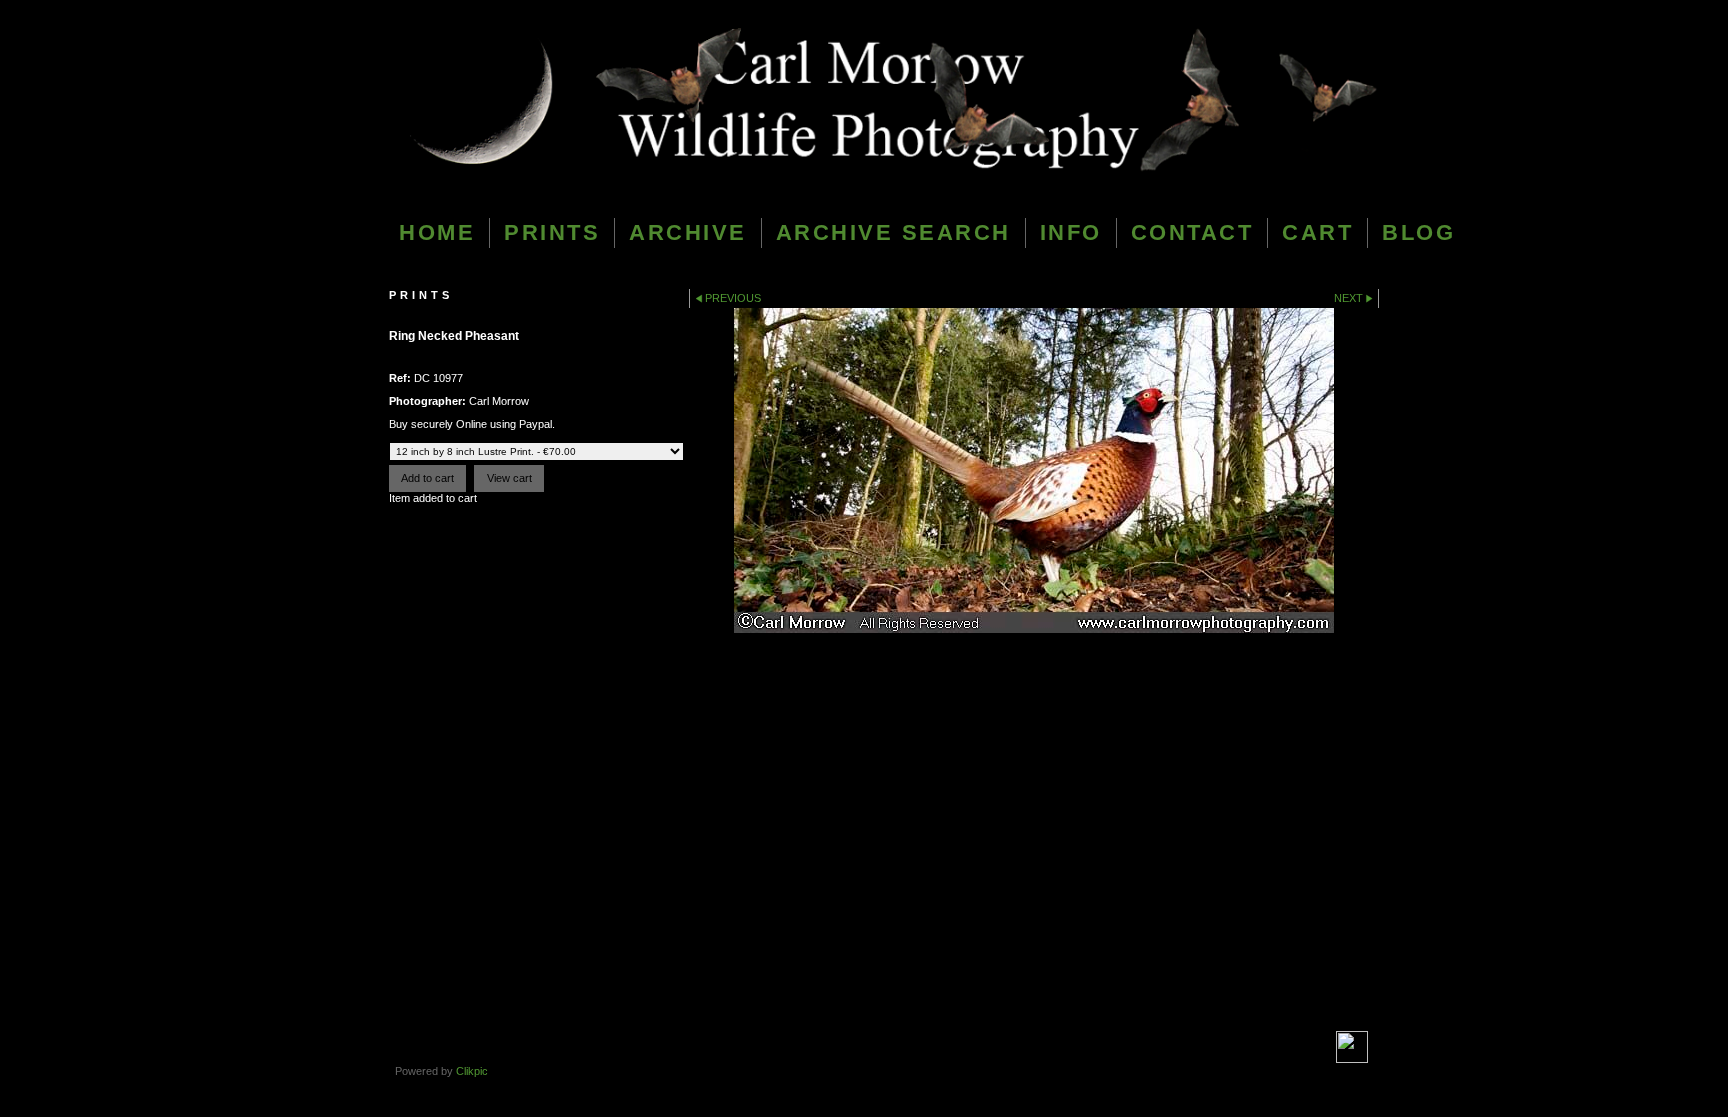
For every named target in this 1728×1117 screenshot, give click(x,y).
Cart (1317, 232)
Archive (688, 232)
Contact (1192, 232)
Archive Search (893, 232)
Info (1071, 232)
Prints (552, 232)
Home (437, 232)
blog (1418, 232)
